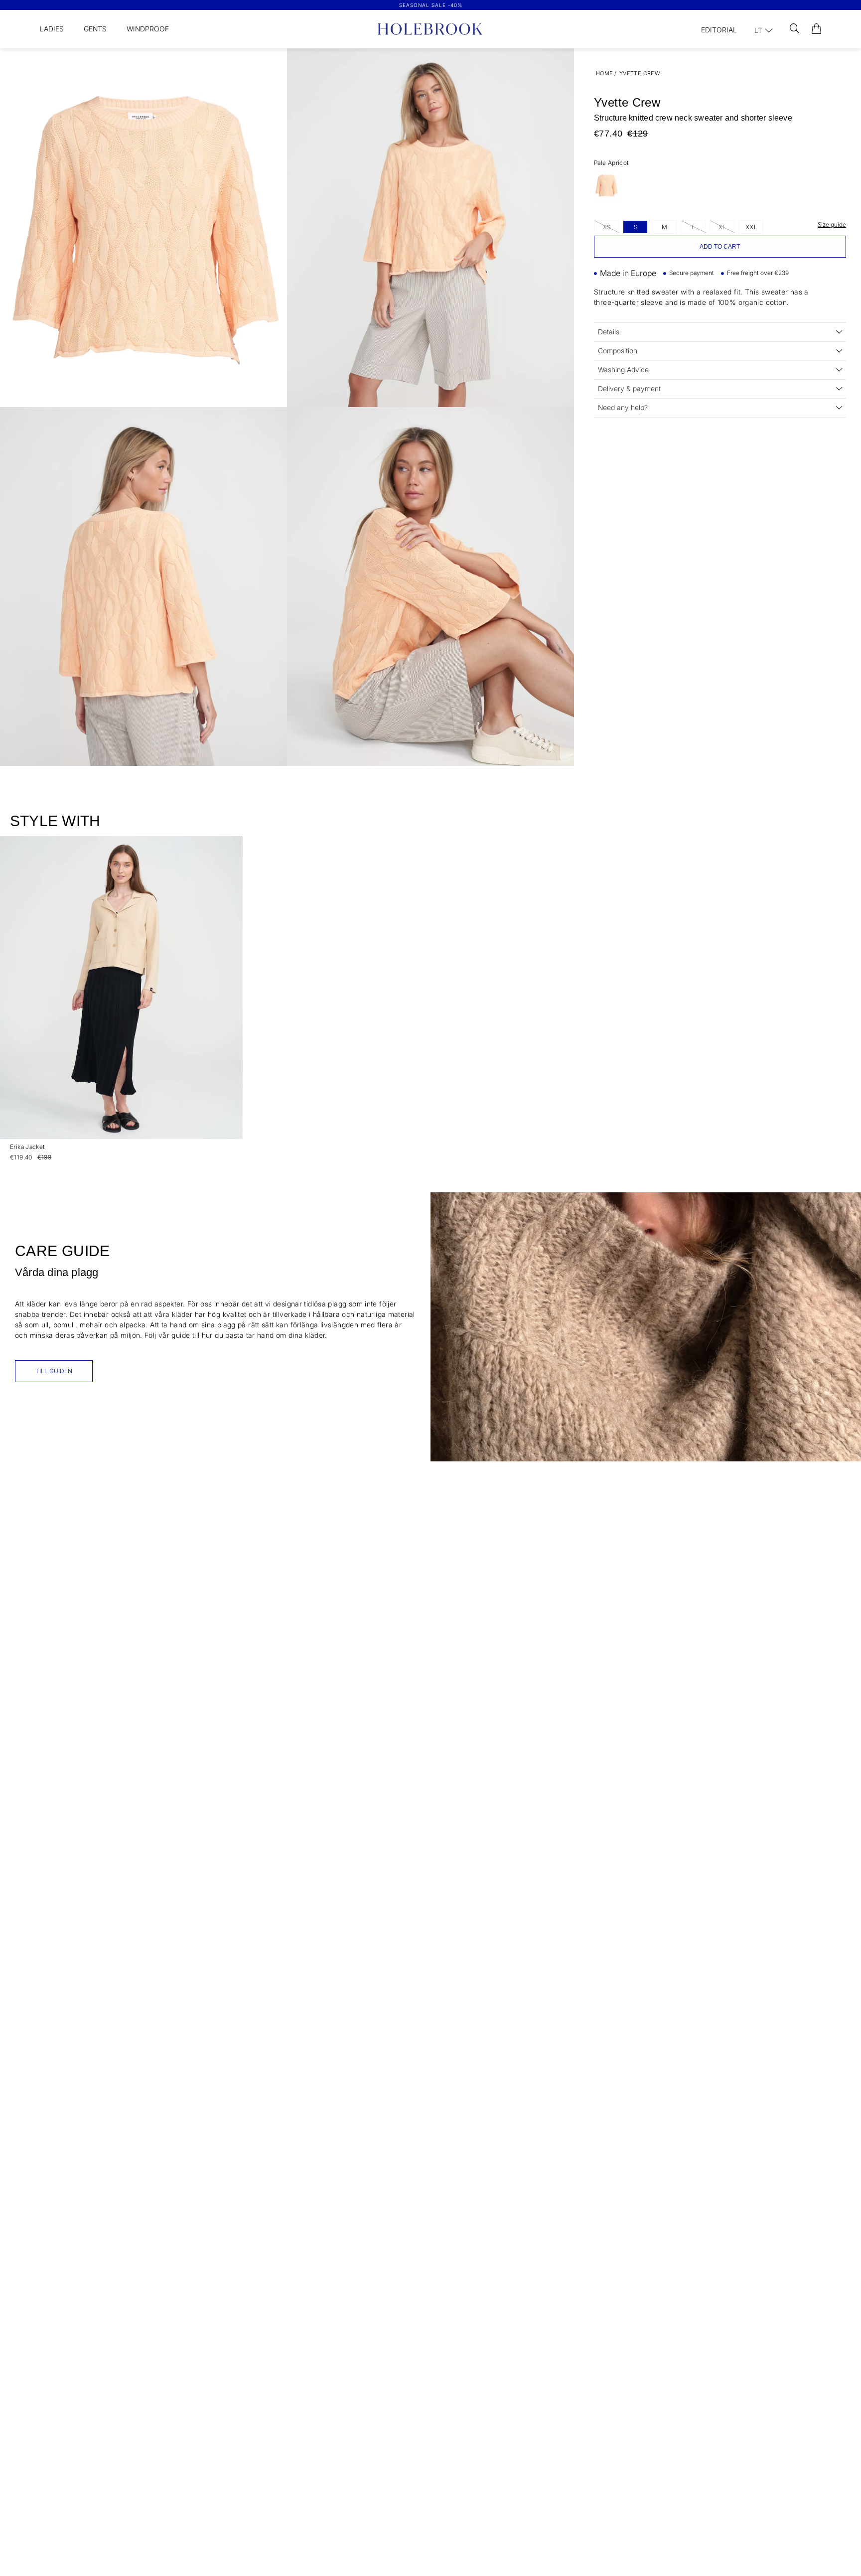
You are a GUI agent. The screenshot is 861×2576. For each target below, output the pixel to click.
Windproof (148, 29)
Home (605, 73)
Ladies (52, 29)
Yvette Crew (640, 73)
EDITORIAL (719, 30)
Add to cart (720, 247)
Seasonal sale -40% (431, 5)
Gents (95, 29)
